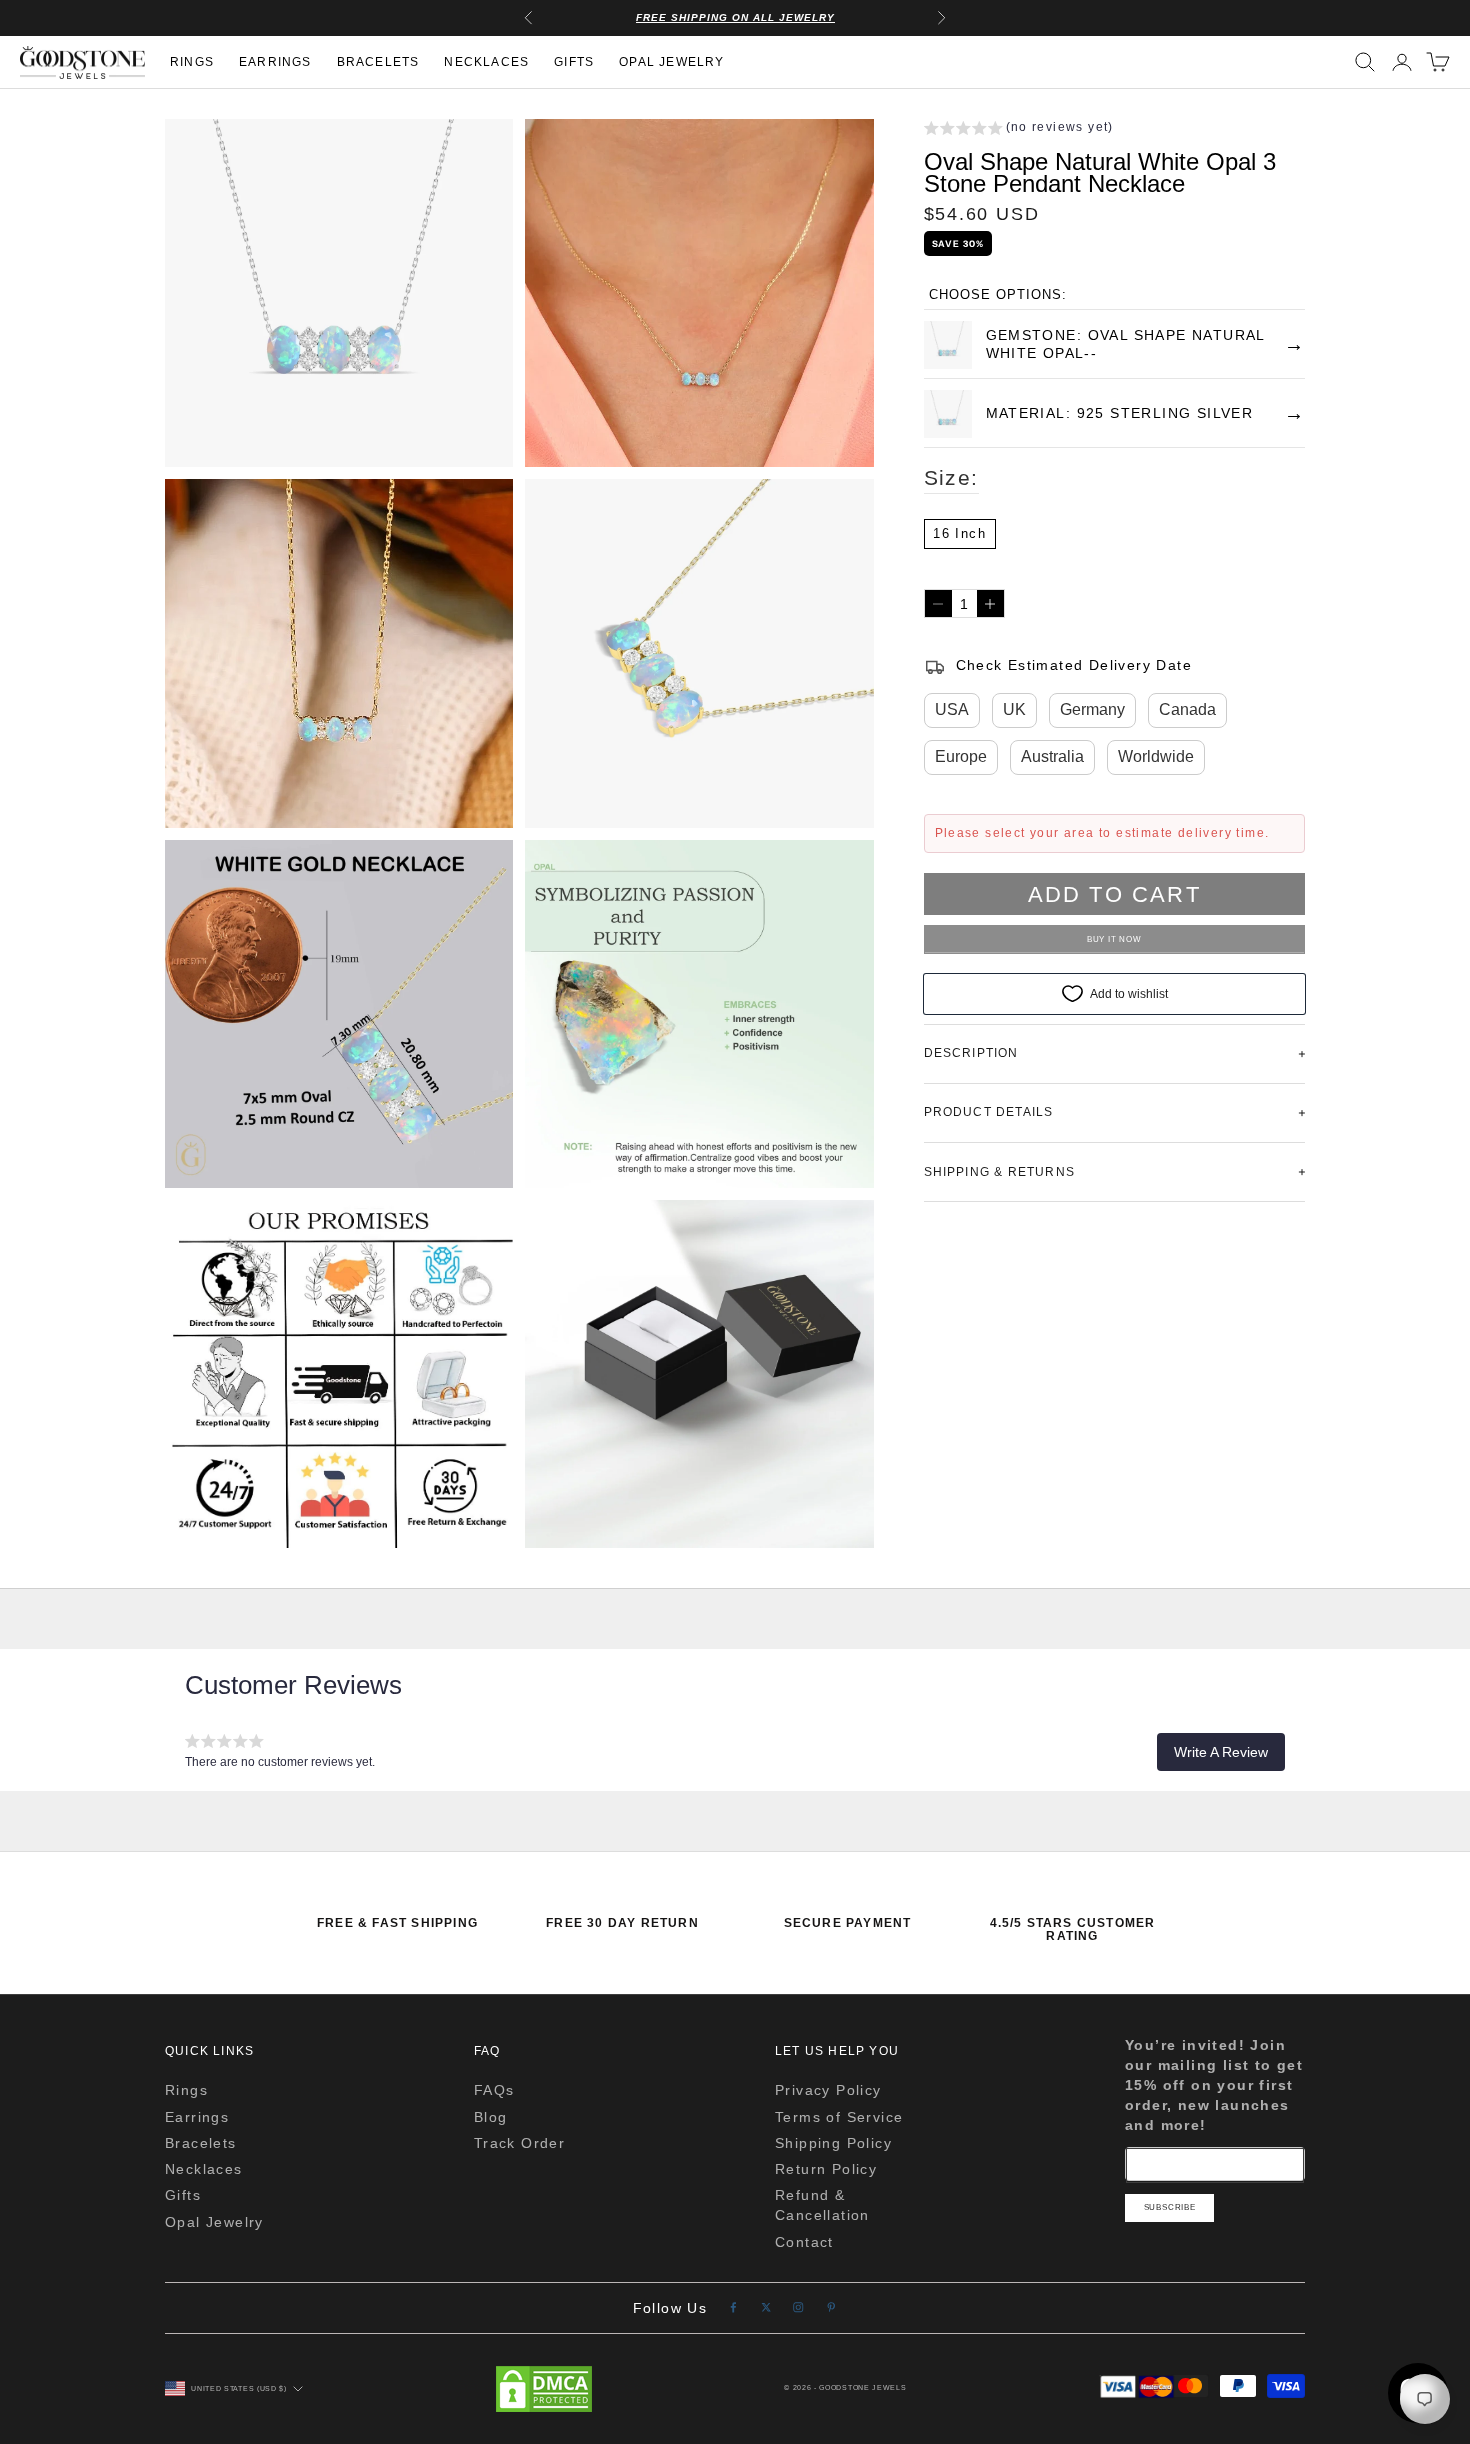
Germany (1092, 710)
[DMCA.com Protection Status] (544, 2389)
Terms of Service (839, 2117)
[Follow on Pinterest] (831, 2307)
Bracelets (378, 62)
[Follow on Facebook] (733, 2307)
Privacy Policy (828, 2090)
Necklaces (486, 62)
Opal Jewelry (671, 62)
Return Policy (826, 2169)
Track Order (519, 2143)
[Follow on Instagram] (798, 2307)
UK (1014, 710)
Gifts (574, 62)
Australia (1052, 757)
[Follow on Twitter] (766, 2307)
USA (952, 710)
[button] (1019, 130)
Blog (491, 2117)
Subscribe (1170, 2207)
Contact (804, 2242)
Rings (192, 62)
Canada (1187, 710)
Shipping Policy (833, 2143)
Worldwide (1156, 757)
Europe (961, 757)
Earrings (275, 62)
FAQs (494, 2090)
